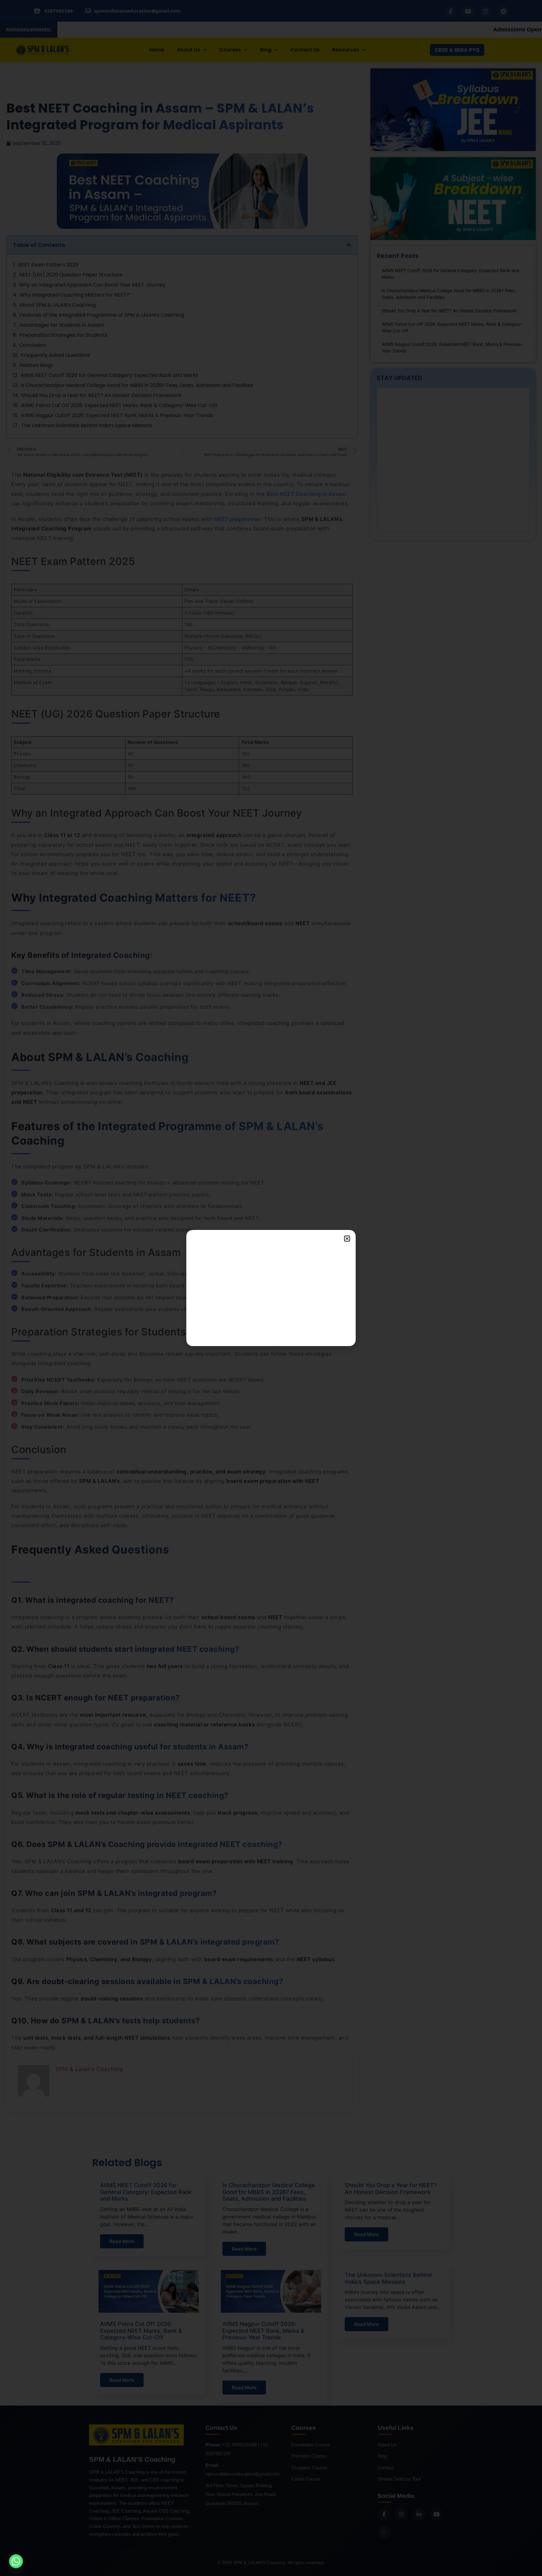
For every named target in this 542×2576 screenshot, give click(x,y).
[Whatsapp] (16, 2561)
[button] (347, 1239)
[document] (271, 1288)
